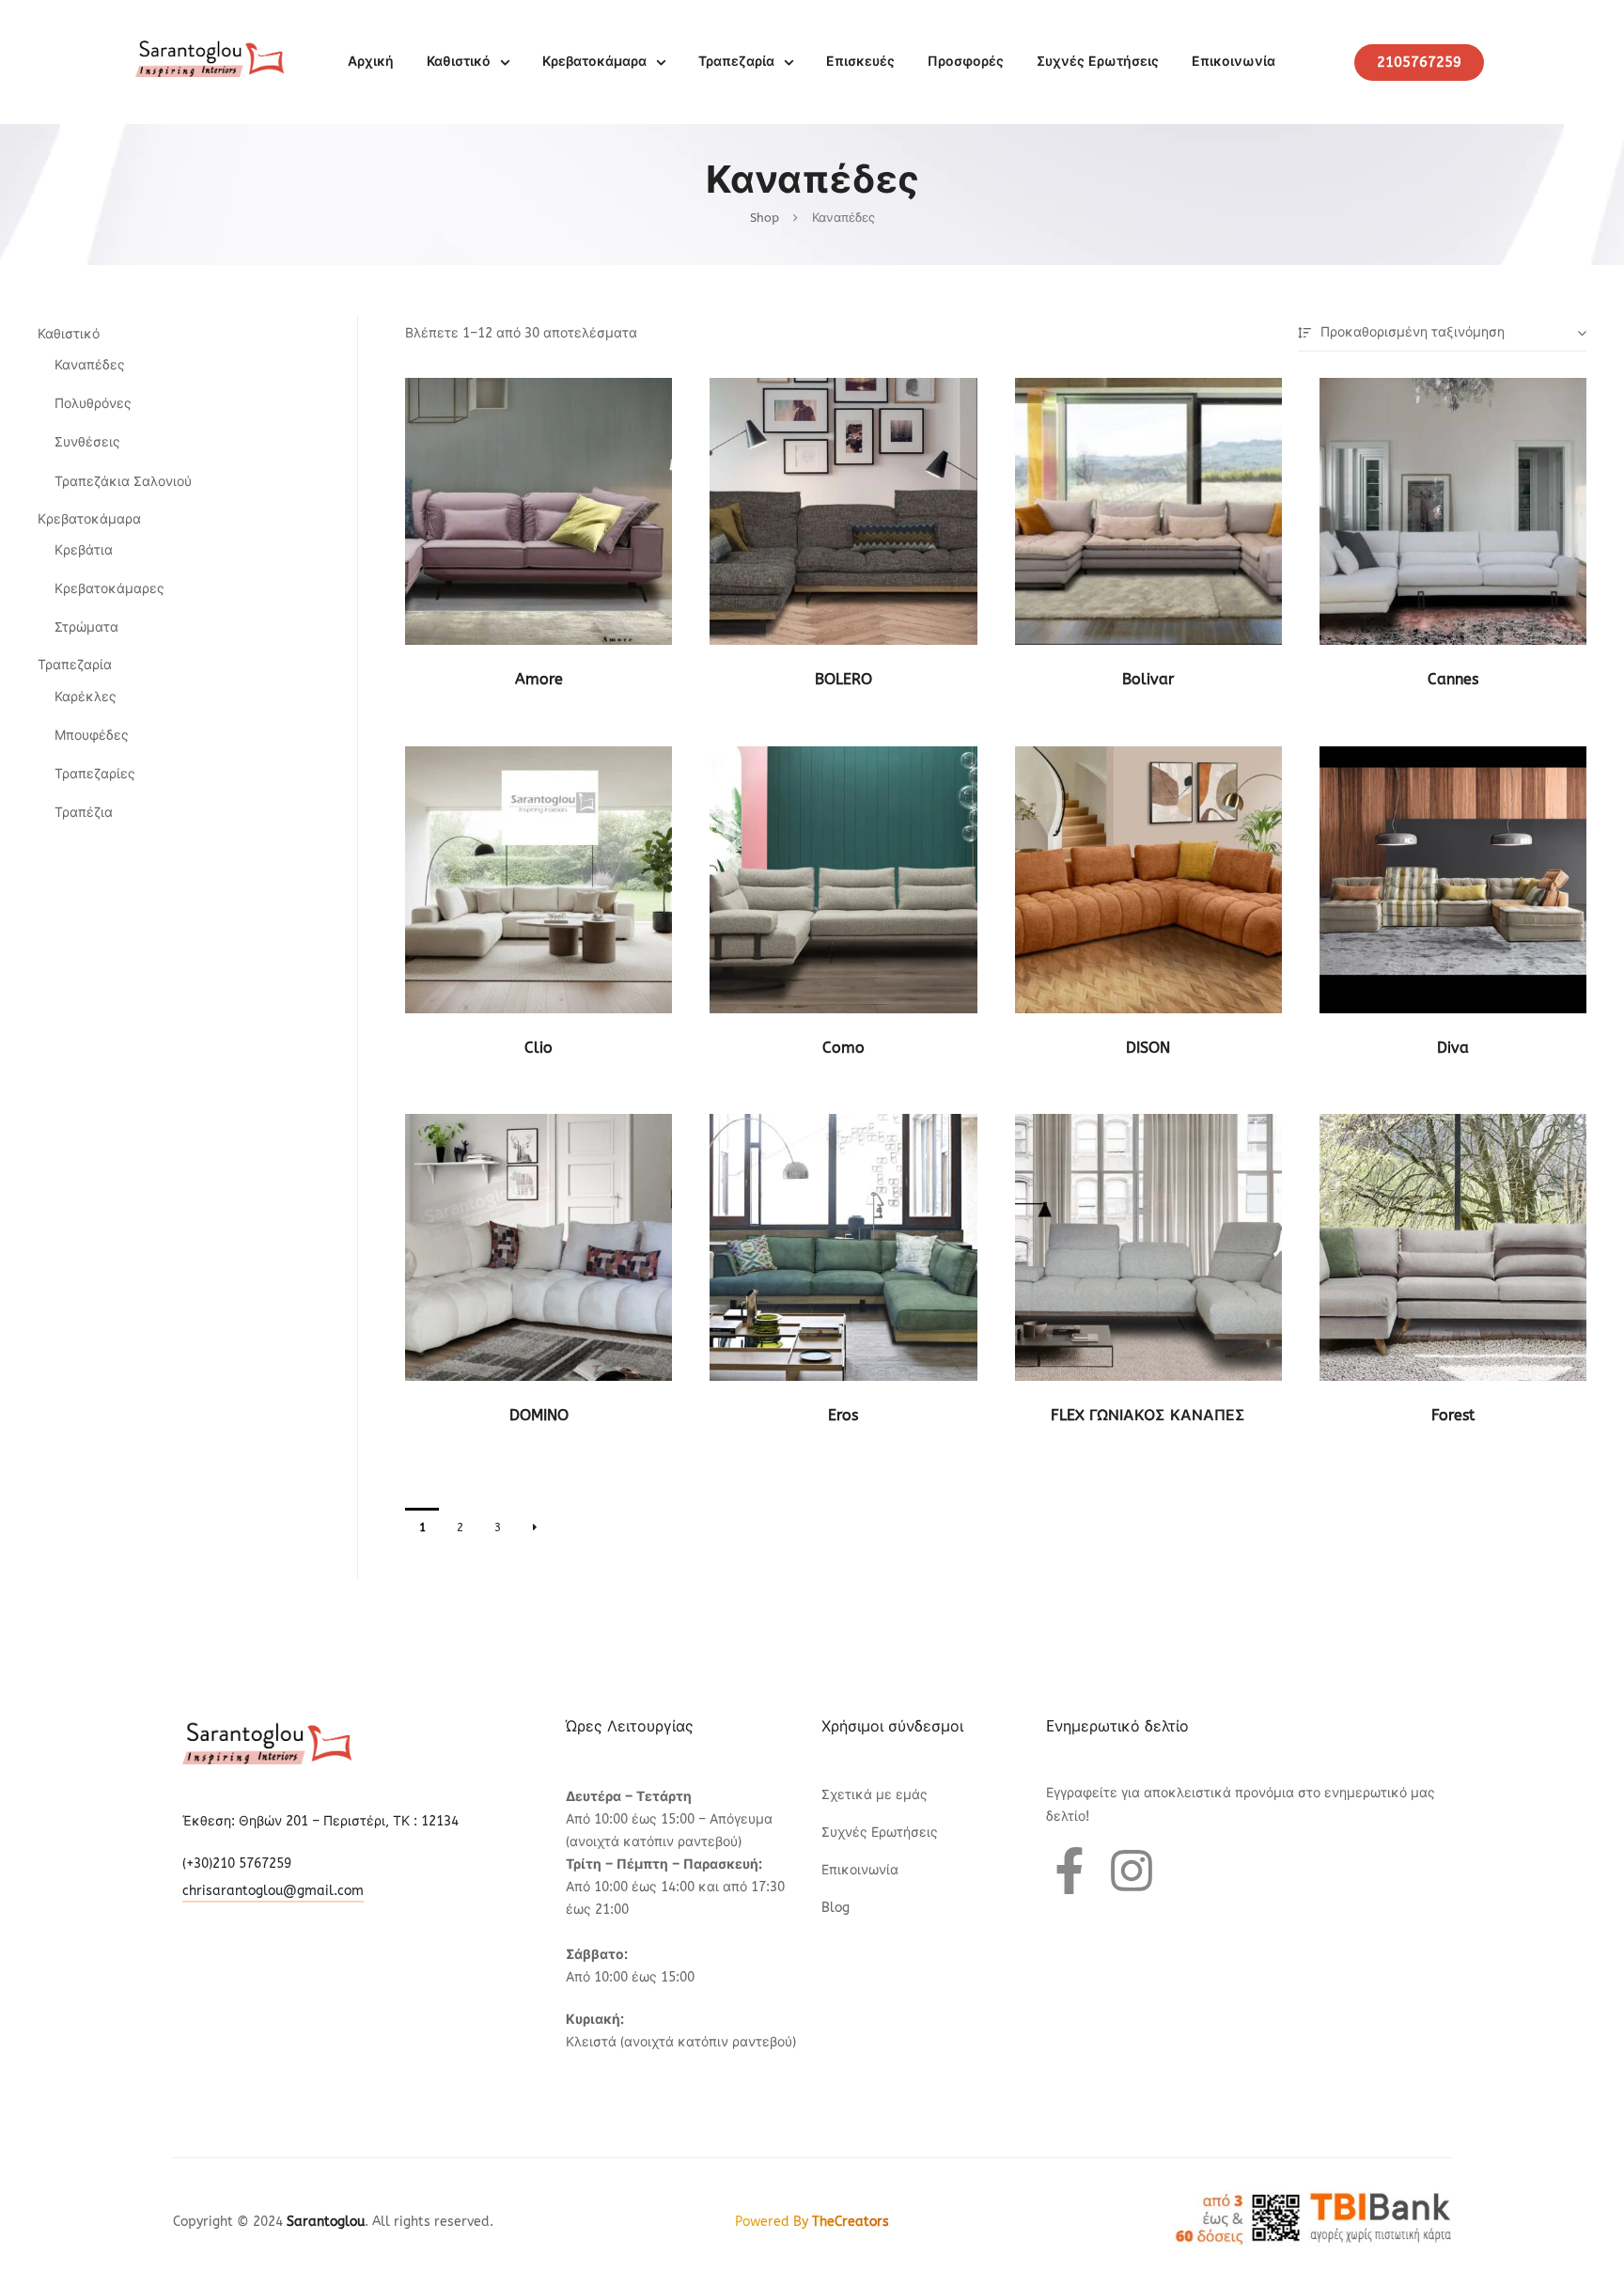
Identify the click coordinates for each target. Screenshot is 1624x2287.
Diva (1453, 1048)
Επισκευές (860, 62)
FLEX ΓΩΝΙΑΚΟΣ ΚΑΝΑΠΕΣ (1148, 1415)
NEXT (535, 1527)
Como (843, 1048)
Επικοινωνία (1234, 62)
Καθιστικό (459, 62)
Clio (539, 1048)
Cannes (1453, 679)
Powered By (812, 2222)
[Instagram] (1132, 1871)
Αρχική (371, 62)
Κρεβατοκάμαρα (594, 62)
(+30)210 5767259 (237, 1864)
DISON (1148, 1048)
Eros (843, 1415)
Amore (539, 679)
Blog (835, 1908)
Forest (1453, 1415)
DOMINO (539, 1415)
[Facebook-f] (1070, 1871)
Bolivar (1148, 679)
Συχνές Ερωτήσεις (1098, 62)
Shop (765, 218)
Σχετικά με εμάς (874, 1795)
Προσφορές (966, 62)
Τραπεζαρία (736, 62)
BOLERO (843, 679)
